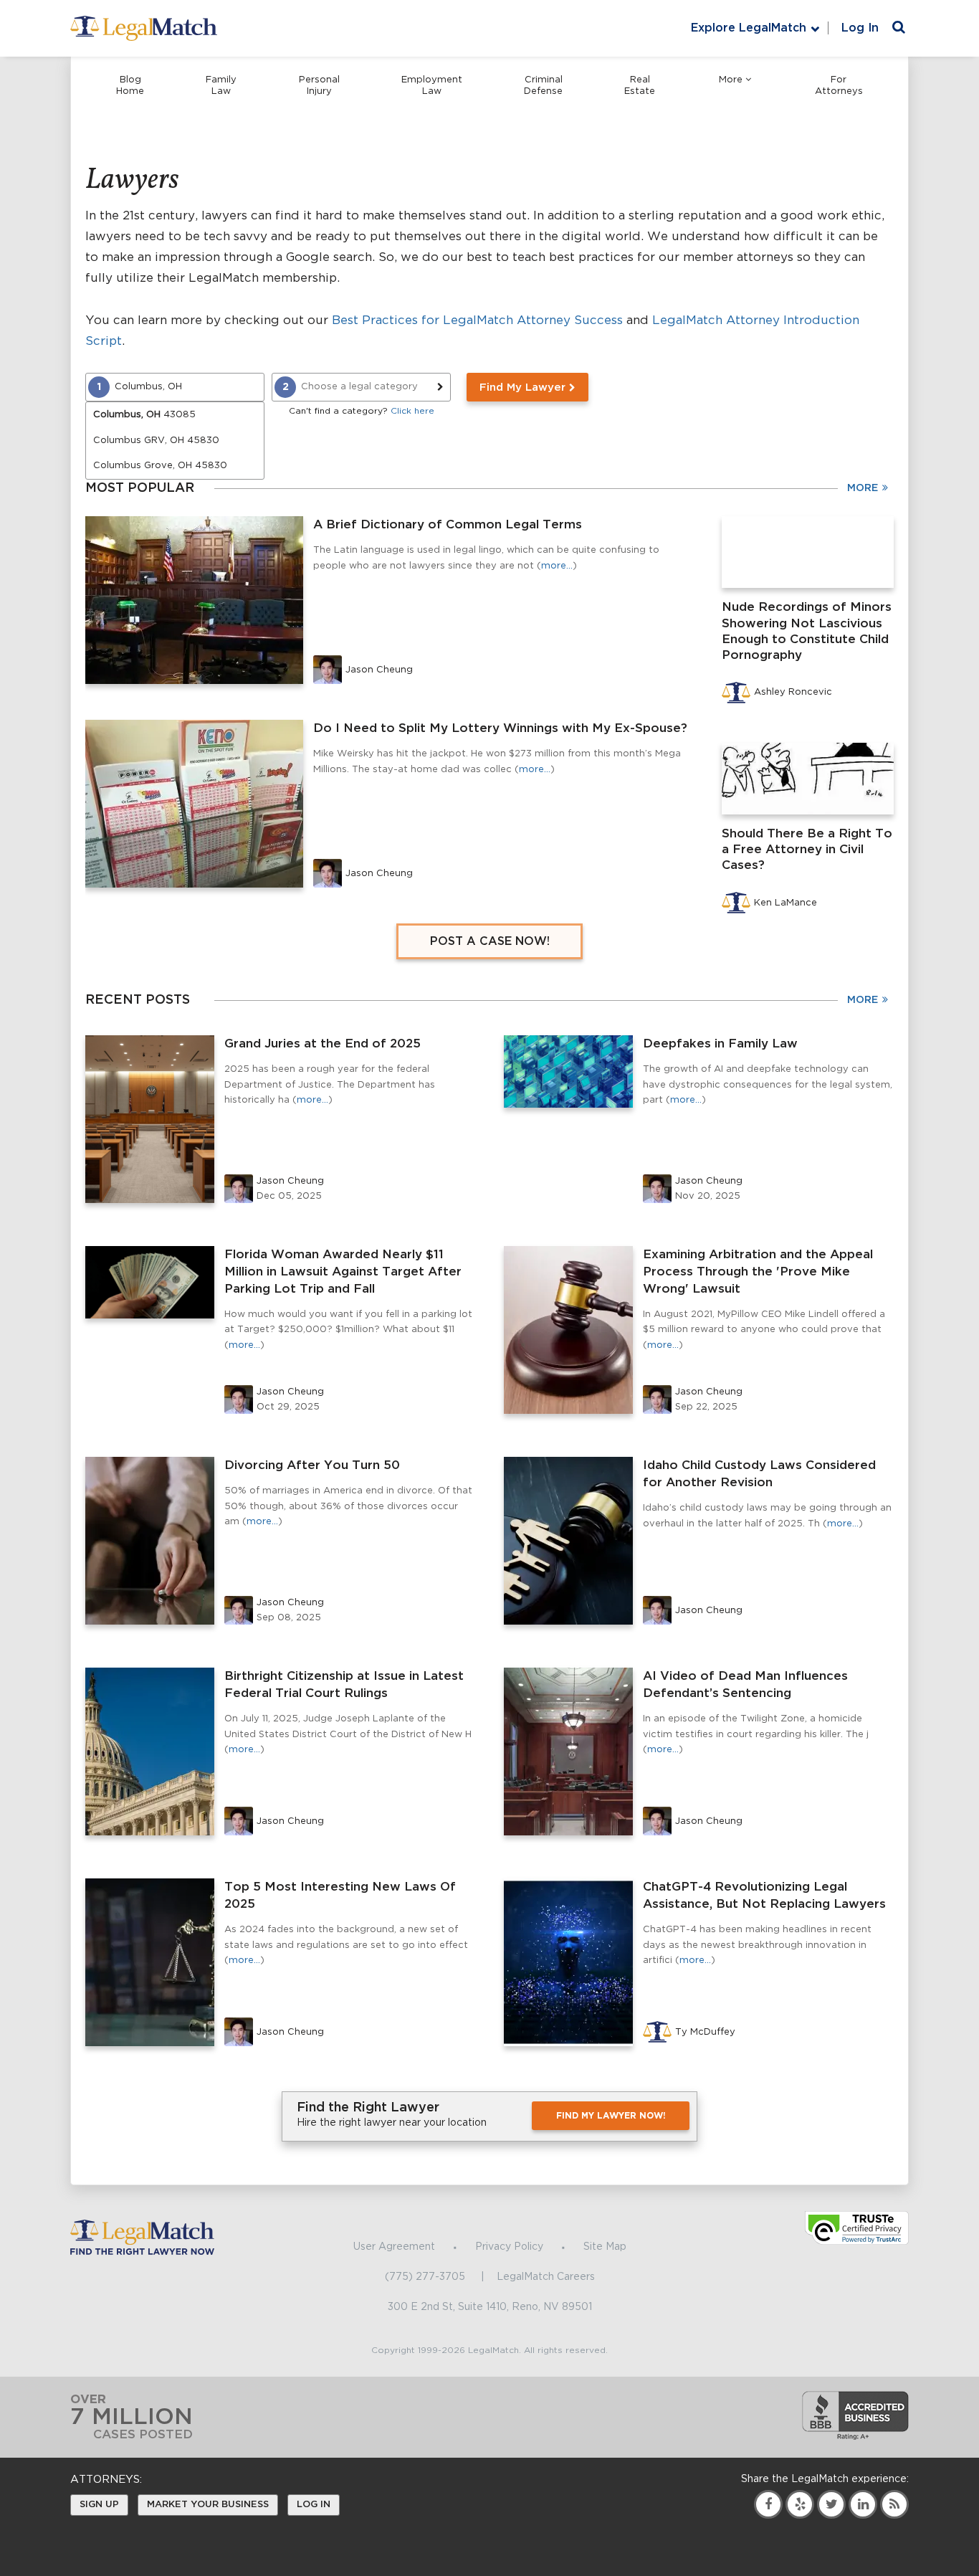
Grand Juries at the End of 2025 (323, 1044)
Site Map (605, 2247)
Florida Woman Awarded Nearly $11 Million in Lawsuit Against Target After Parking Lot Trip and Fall (343, 1272)
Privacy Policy (509, 2247)
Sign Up (99, 2505)
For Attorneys (839, 86)
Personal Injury (319, 86)
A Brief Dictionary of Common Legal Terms (448, 524)
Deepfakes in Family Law (720, 1044)
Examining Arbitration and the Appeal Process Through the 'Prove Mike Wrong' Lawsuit (758, 1272)
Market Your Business (208, 2505)
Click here (412, 411)
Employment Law (432, 86)
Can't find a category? (362, 411)
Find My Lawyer (524, 388)
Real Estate (640, 86)
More (731, 80)
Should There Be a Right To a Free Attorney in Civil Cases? (807, 849)
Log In (860, 28)
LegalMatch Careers (546, 2277)
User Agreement (394, 2247)
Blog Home (130, 86)
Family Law (221, 86)
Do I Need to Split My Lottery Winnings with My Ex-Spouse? (500, 728)
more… (557, 566)
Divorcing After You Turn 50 (312, 1465)
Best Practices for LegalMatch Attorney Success (477, 320)
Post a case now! (490, 941)
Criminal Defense (543, 86)
